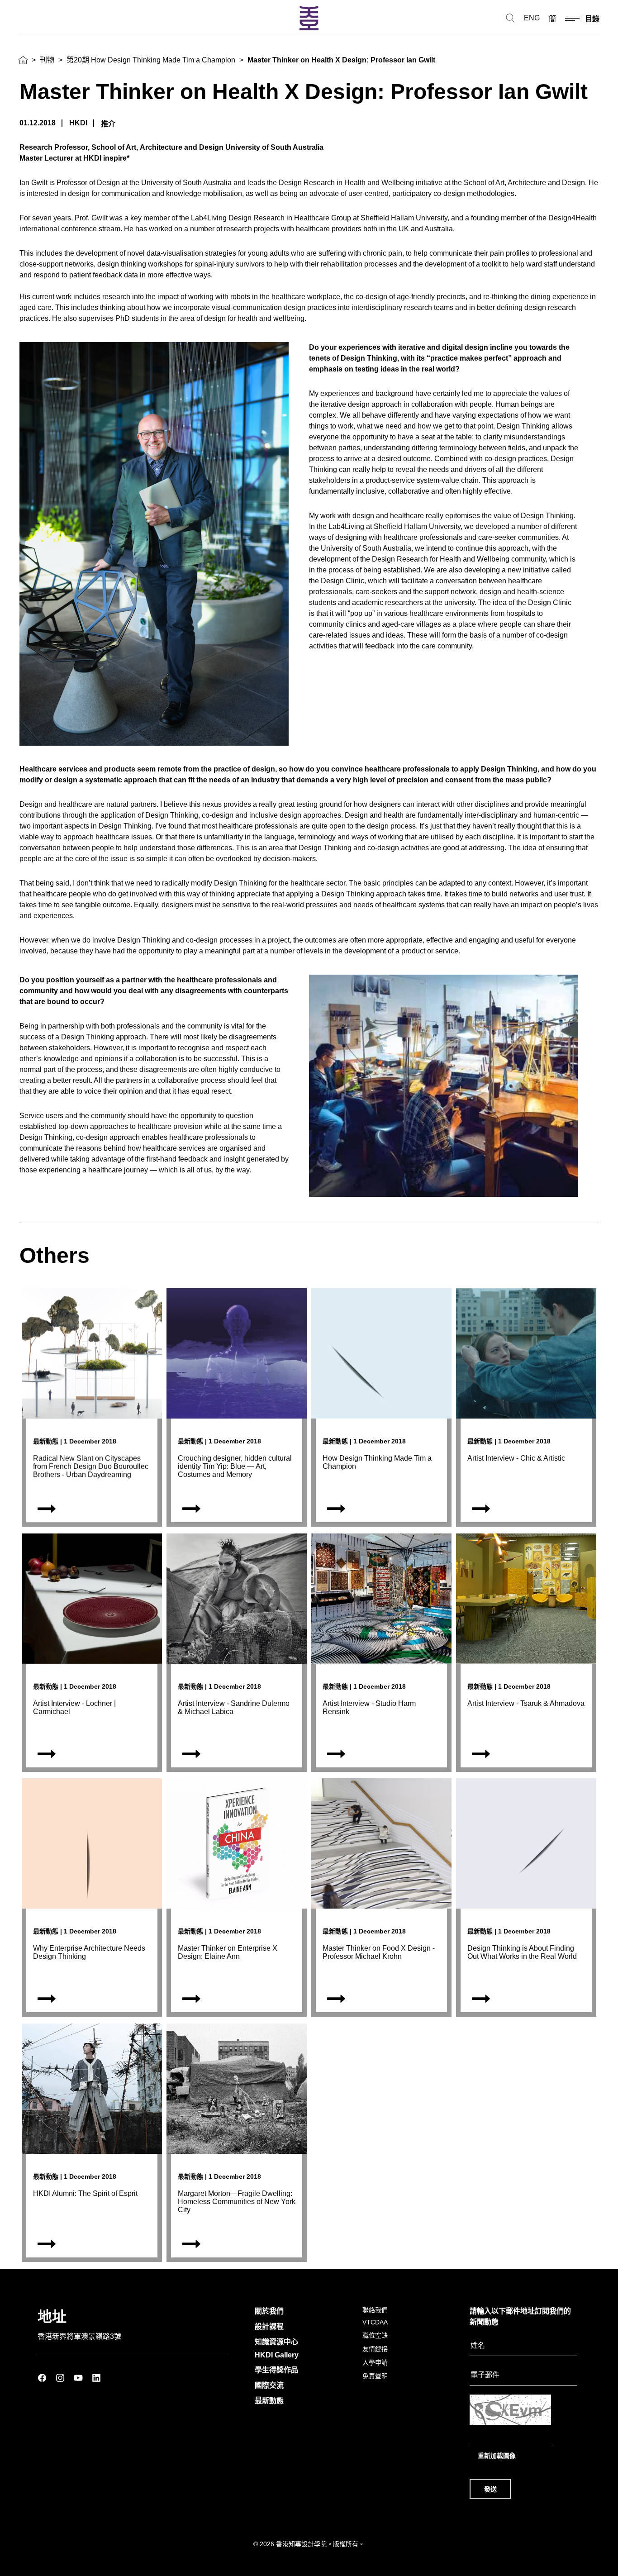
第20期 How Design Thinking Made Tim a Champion (151, 60)
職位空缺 (375, 2335)
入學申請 (375, 2362)
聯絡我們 (375, 2310)
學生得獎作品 (276, 2370)
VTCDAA (375, 2322)
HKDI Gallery (277, 2355)
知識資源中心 (276, 2342)
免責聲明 (375, 2376)
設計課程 (269, 2326)
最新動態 (269, 2401)
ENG (532, 18)
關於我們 (269, 2311)
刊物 (47, 60)
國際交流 (269, 2385)
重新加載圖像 (497, 2456)
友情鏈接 (375, 2349)
